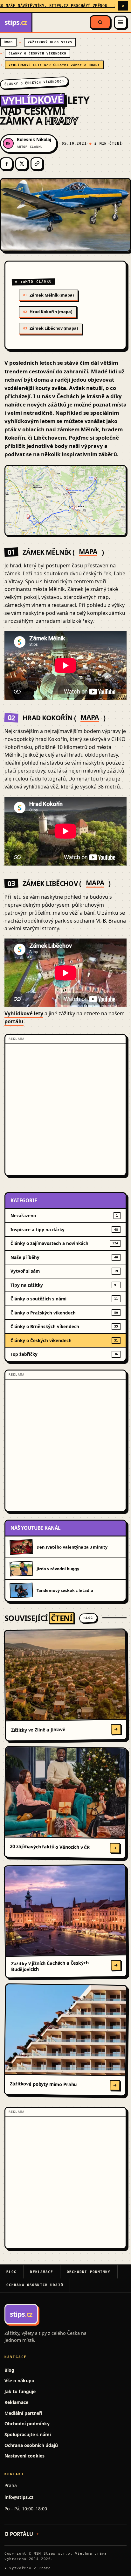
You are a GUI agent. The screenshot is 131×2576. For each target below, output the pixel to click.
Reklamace (41, 2272)
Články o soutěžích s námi (64, 1299)
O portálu (19, 2534)
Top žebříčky (64, 1354)
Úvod (8, 42)
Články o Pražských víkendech (64, 1313)
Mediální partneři (23, 2413)
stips (16, 22)
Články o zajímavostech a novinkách (64, 1243)
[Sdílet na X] (22, 164)
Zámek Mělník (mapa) (48, 295)
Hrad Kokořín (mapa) (48, 312)
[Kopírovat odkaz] (37, 164)
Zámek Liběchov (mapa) (51, 328)
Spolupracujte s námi (28, 2434)
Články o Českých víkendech (38, 53)
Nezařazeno (64, 1216)
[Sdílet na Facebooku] (6, 164)
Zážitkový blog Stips (50, 42)
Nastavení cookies (24, 2456)
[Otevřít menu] (121, 22)
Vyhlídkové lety (24, 1013)
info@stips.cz (19, 2497)
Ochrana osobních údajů (35, 2285)
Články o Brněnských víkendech (64, 1326)
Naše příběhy (64, 1257)
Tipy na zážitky (64, 1285)
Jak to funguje (20, 2391)
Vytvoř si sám (64, 1271)
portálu (14, 1021)
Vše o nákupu (19, 2381)
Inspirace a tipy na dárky (64, 1230)
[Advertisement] (65, 1110)
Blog (11, 2272)
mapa (88, 552)
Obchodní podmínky (89, 2272)
